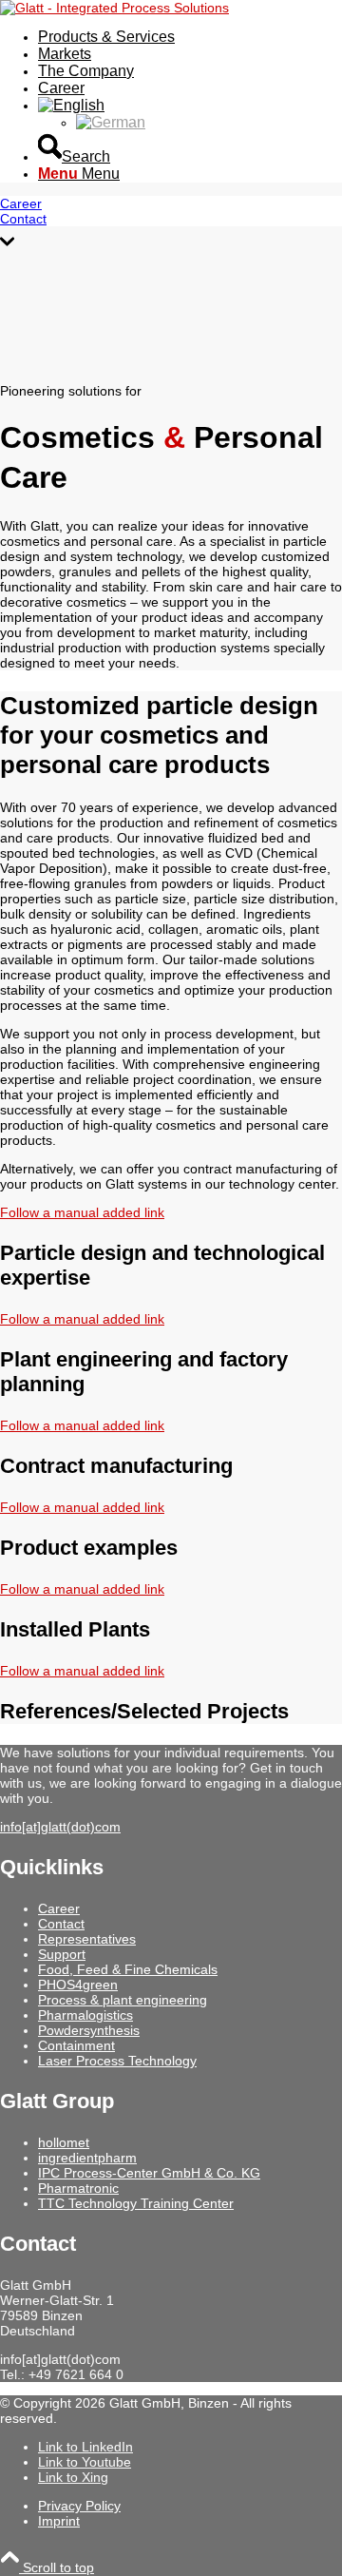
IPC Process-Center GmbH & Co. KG (149, 2173)
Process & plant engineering (123, 2000)
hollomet (64, 2142)
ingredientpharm (87, 2158)
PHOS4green (78, 1985)
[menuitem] (190, 37)
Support (62, 1954)
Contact (61, 1924)
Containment (76, 2045)
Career (59, 1908)
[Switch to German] (111, 122)
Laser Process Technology (117, 2061)
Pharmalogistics (85, 2015)
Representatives (87, 1939)
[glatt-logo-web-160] (114, 8)
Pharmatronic (78, 2188)
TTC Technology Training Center (136, 2203)
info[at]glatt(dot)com (60, 1827)
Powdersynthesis (89, 2030)
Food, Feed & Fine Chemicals (128, 1969)
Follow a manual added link (82, 1212)
